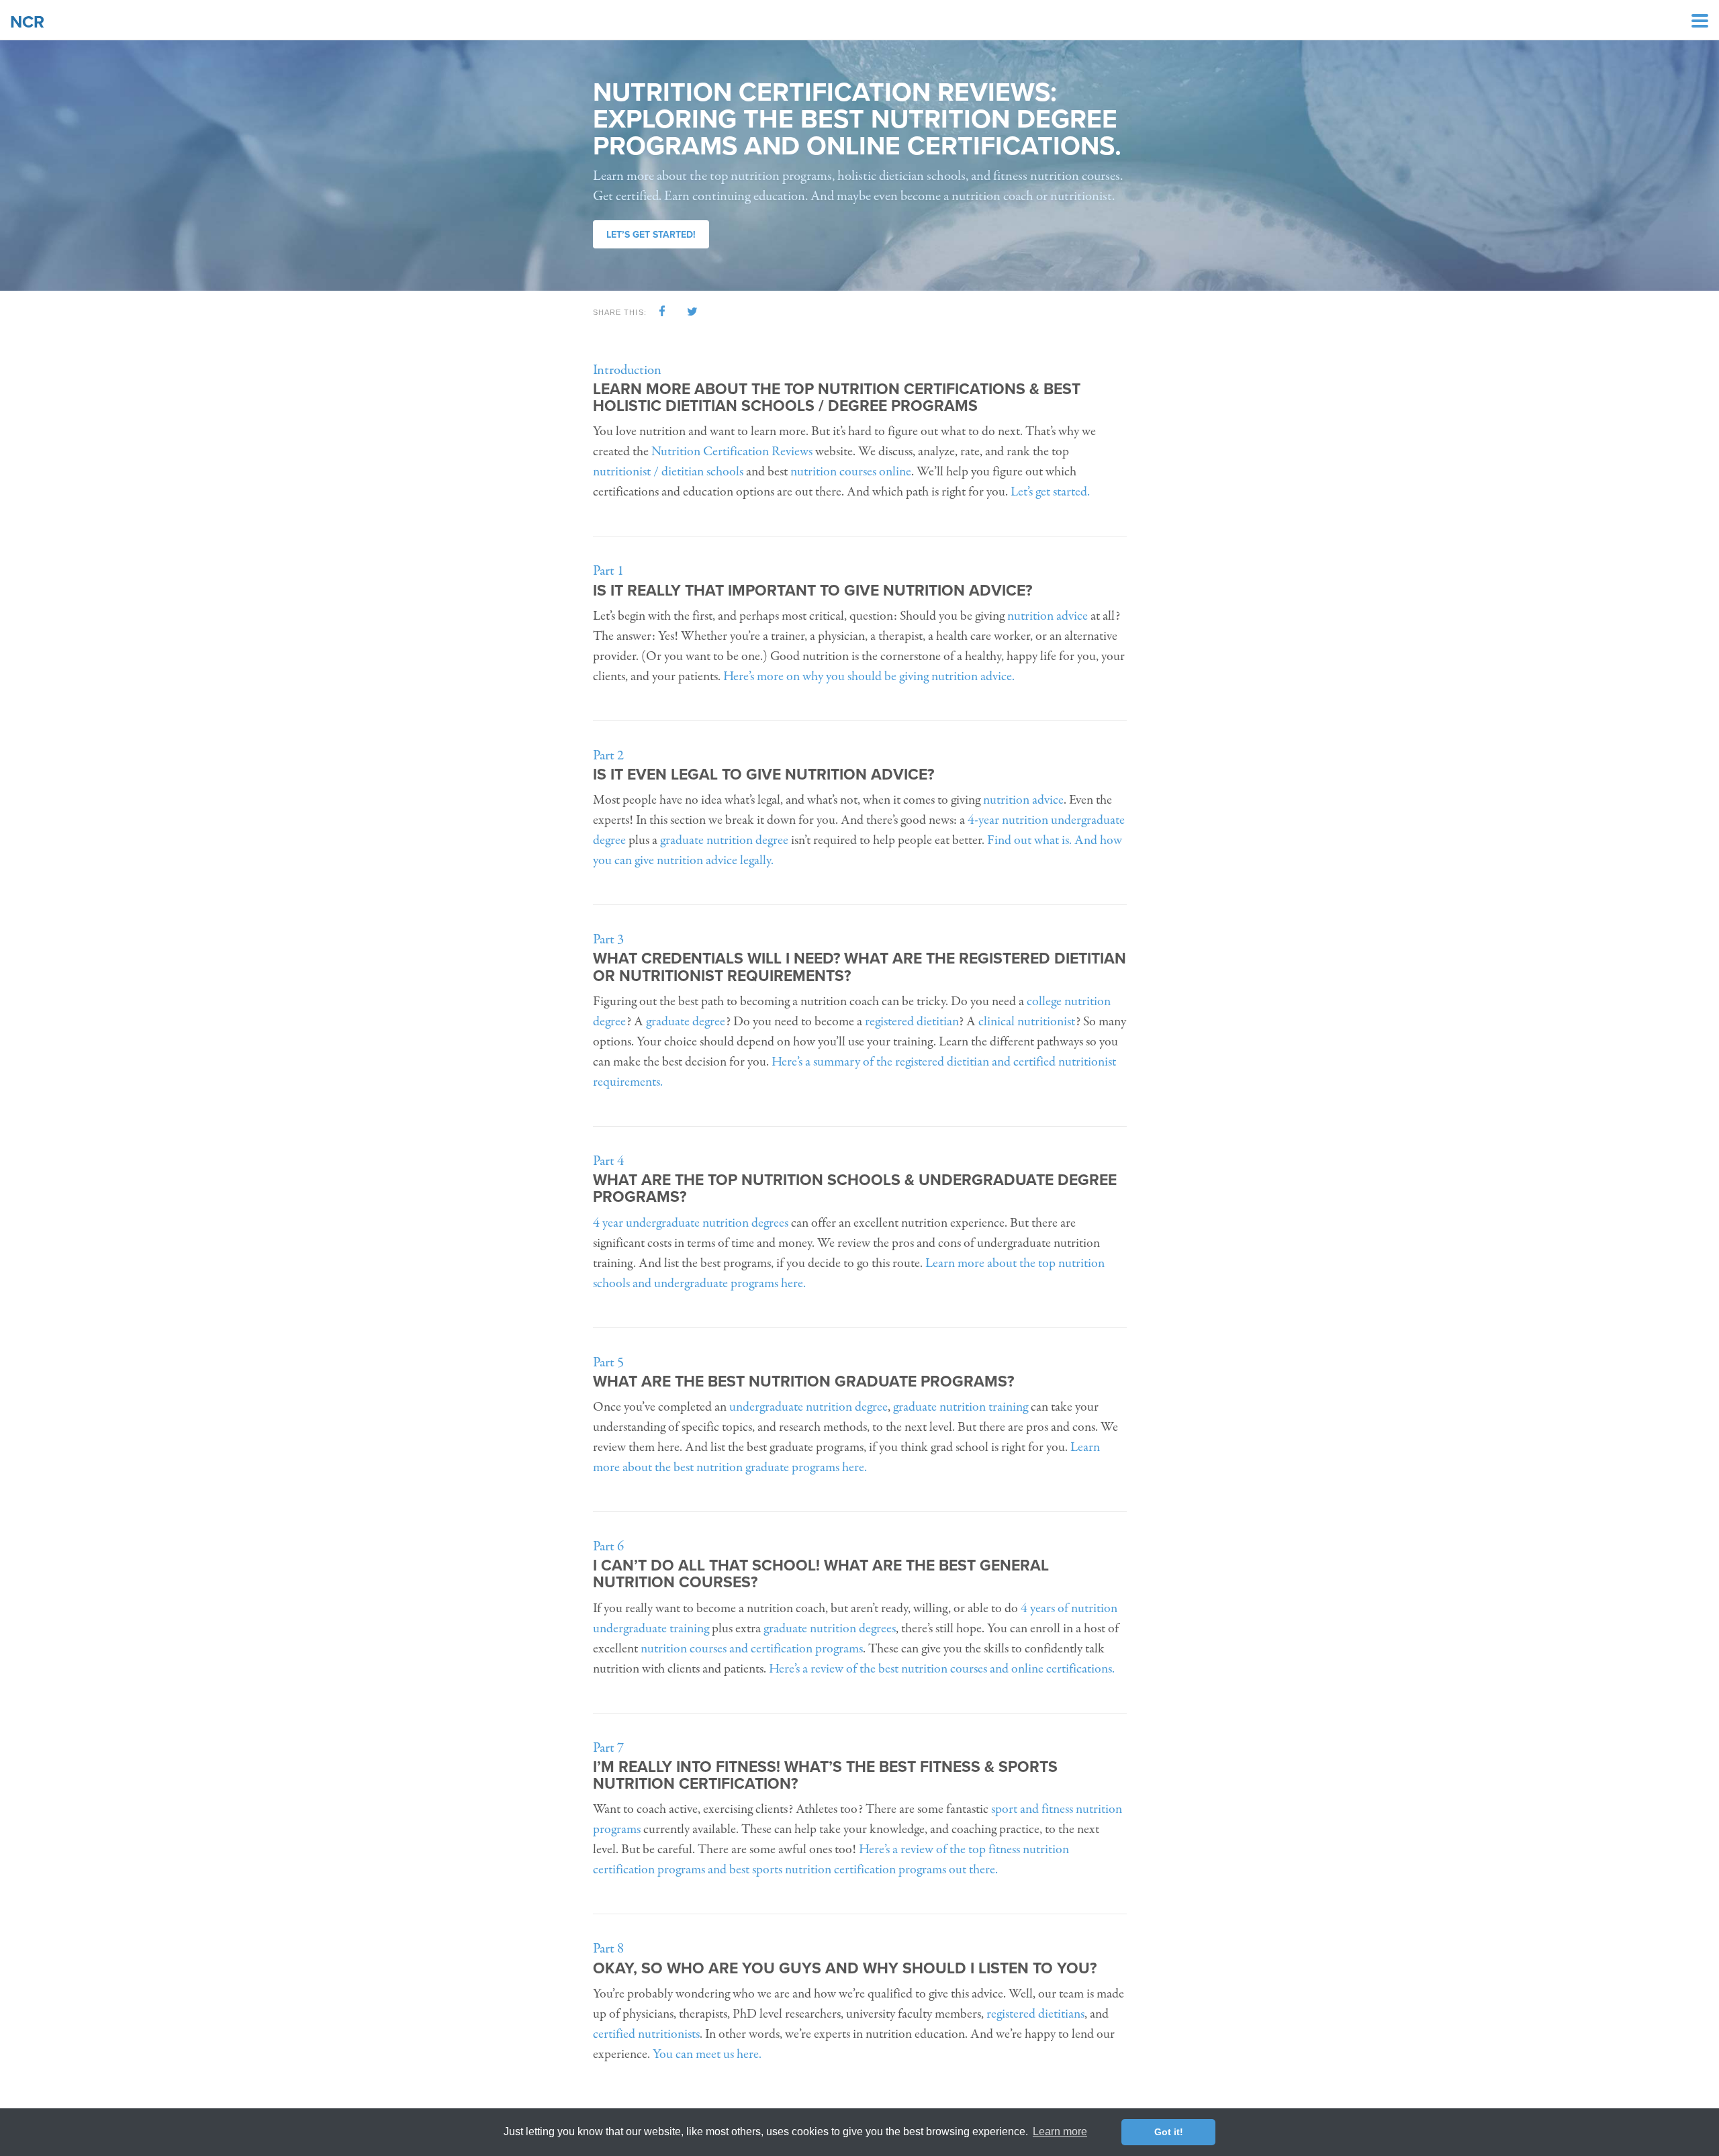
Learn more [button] (1060, 2131)
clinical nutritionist (1027, 1022)
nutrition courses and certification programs (752, 1649)
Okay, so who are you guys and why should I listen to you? (845, 1969)
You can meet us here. (707, 2054)
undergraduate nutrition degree (808, 1407)
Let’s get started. (1050, 492)
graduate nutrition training (961, 1407)
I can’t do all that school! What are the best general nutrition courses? (821, 1574)
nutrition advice (1048, 616)
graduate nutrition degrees (830, 1629)
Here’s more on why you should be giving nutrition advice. (869, 676)
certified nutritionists (646, 2034)
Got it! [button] (1169, 2132)
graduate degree (686, 1022)
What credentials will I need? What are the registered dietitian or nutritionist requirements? (859, 967)
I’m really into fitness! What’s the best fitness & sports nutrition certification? (825, 1776)
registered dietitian (912, 1022)
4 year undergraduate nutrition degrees (691, 1223)
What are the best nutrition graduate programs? (803, 1382)
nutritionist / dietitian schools (668, 472)
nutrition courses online (851, 472)
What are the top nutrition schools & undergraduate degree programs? (855, 1189)
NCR (27, 22)
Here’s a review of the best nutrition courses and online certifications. (942, 1669)
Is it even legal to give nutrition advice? (763, 775)
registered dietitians (1035, 2014)
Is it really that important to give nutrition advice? (812, 591)
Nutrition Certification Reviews (732, 452)
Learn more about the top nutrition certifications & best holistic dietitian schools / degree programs (837, 398)
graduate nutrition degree (724, 840)
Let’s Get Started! (651, 235)
